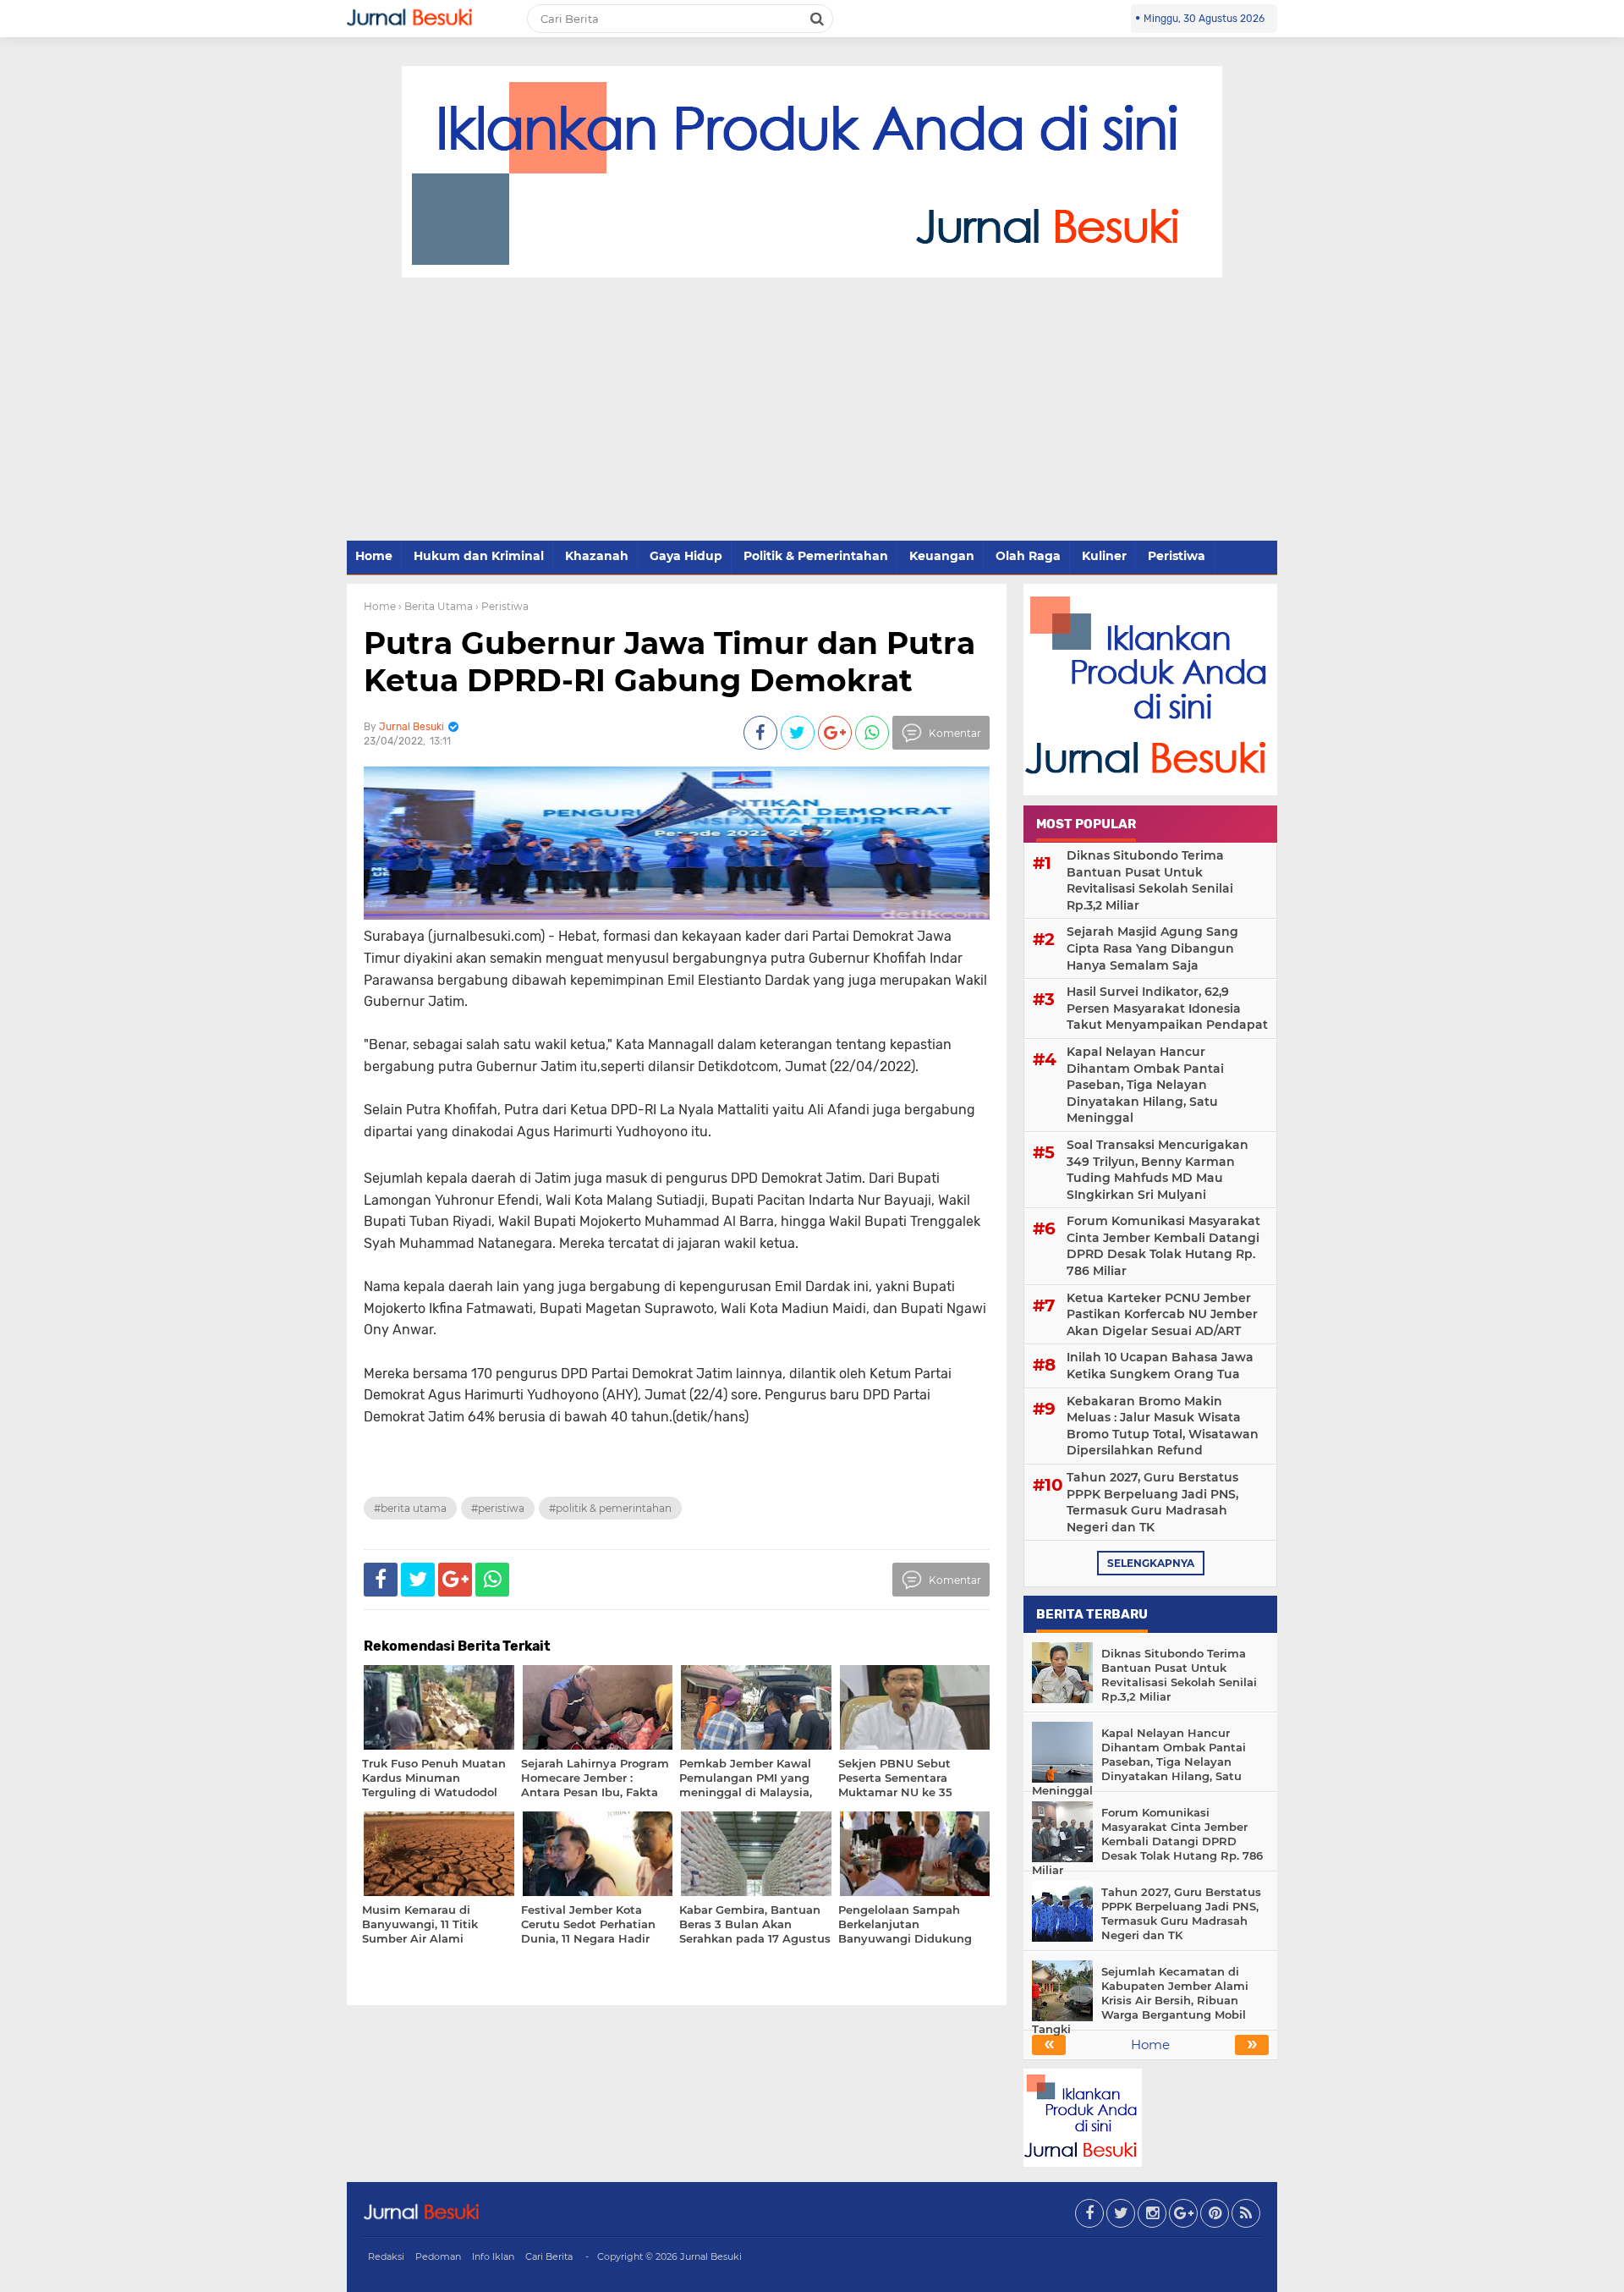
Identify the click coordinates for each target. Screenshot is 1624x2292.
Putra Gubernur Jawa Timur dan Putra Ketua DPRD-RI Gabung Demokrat (669, 661)
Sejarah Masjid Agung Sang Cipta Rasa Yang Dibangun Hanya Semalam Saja (1152, 948)
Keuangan (942, 556)
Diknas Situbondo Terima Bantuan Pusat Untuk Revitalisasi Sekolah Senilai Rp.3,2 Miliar (1150, 880)
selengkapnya (1151, 1563)
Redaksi (386, 2256)
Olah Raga (1028, 556)
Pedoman (438, 2256)
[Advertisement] (812, 410)
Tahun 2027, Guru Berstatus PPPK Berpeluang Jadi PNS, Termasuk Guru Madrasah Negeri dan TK (1152, 1502)
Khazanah (597, 556)
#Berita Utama (410, 1508)
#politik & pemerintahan (610, 1508)
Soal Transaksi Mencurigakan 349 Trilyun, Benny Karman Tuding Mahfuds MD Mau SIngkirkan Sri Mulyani (1158, 1170)
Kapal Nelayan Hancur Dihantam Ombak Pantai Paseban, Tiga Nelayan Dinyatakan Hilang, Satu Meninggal (1145, 1085)
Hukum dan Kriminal (479, 556)
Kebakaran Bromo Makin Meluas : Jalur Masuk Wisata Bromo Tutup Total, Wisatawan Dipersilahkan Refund (1163, 1426)
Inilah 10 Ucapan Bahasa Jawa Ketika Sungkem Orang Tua (1160, 1366)
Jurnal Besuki (711, 2256)
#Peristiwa (498, 1508)
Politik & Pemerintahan (816, 556)
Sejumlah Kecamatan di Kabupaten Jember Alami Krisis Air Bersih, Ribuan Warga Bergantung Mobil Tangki (1140, 2000)
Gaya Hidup (686, 556)
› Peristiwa (502, 606)
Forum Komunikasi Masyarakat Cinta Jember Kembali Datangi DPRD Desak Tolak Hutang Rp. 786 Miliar (1163, 1246)
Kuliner (1104, 556)
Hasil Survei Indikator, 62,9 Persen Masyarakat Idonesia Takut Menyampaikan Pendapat (1167, 1008)
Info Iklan (493, 2256)
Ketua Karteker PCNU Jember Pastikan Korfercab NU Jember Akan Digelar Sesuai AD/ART (1162, 1314)
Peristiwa (1177, 556)
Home (374, 556)
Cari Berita (549, 2256)
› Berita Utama (436, 606)
